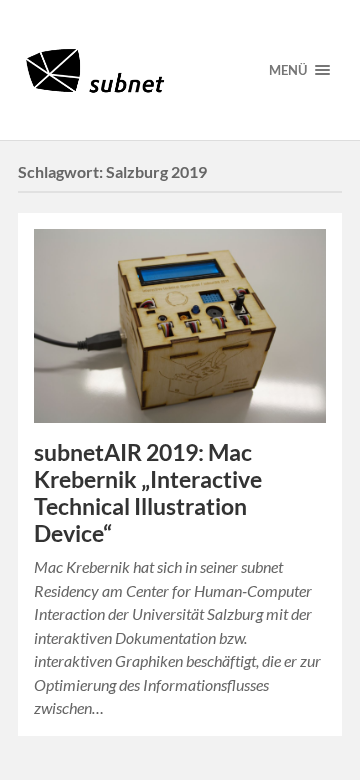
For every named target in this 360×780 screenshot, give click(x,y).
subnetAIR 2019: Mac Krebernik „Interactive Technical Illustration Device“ (148, 493)
